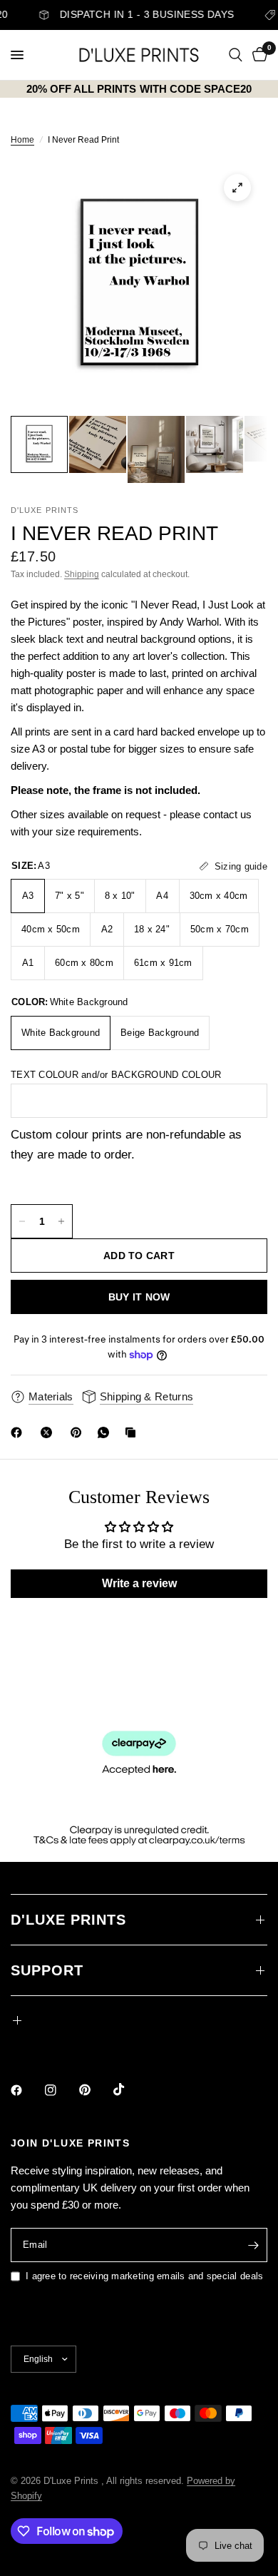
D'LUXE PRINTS (68, 1920)
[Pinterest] (79, 1432)
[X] (49, 1432)
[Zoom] (237, 188)
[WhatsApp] (106, 1432)
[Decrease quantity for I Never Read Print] (22, 1221)
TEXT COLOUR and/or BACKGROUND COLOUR (116, 1075)
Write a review (139, 1583)
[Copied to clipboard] (133, 1432)
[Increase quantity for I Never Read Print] (61, 1221)
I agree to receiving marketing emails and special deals (144, 2276)
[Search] (236, 55)
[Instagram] (61, 2090)
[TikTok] (129, 2089)
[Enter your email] (253, 2245)
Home (22, 140)
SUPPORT (47, 1970)
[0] (257, 55)
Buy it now (139, 1297)
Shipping (82, 574)
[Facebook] (19, 1432)
